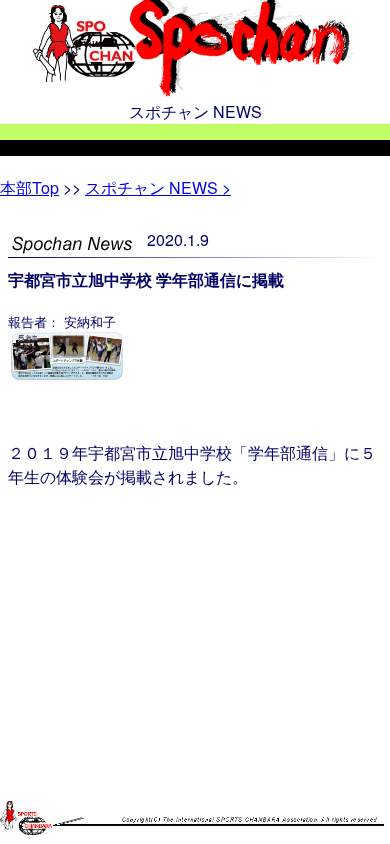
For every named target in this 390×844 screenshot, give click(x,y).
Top (29, 187)
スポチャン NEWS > (158, 187)
